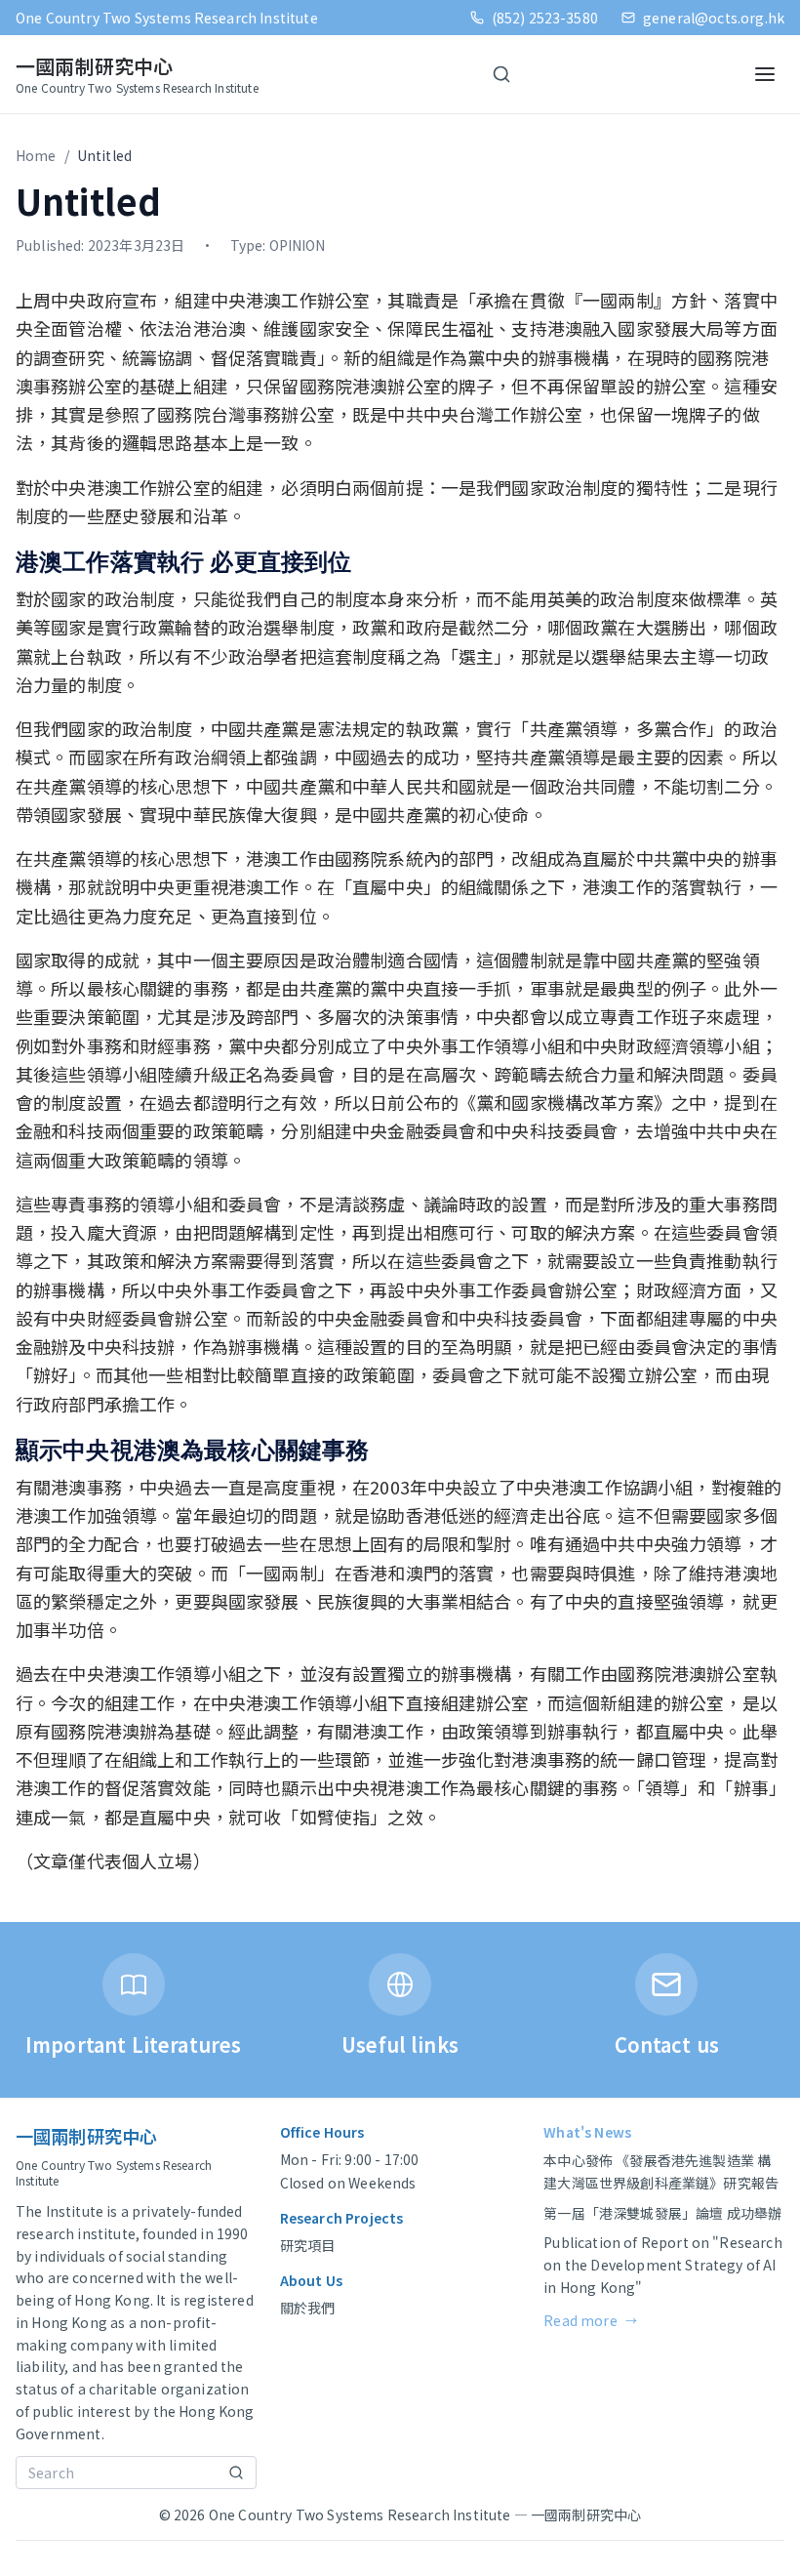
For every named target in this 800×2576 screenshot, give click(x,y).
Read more (590, 2320)
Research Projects (342, 2218)
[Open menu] (765, 74)
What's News (587, 2132)
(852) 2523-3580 (545, 18)
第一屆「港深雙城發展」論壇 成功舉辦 (662, 2213)
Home (36, 155)
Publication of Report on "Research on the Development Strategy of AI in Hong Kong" (662, 2265)
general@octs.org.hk (714, 18)
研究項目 (308, 2245)
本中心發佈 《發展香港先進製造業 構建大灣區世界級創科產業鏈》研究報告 (661, 2171)
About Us (311, 2280)
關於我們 (308, 2308)
